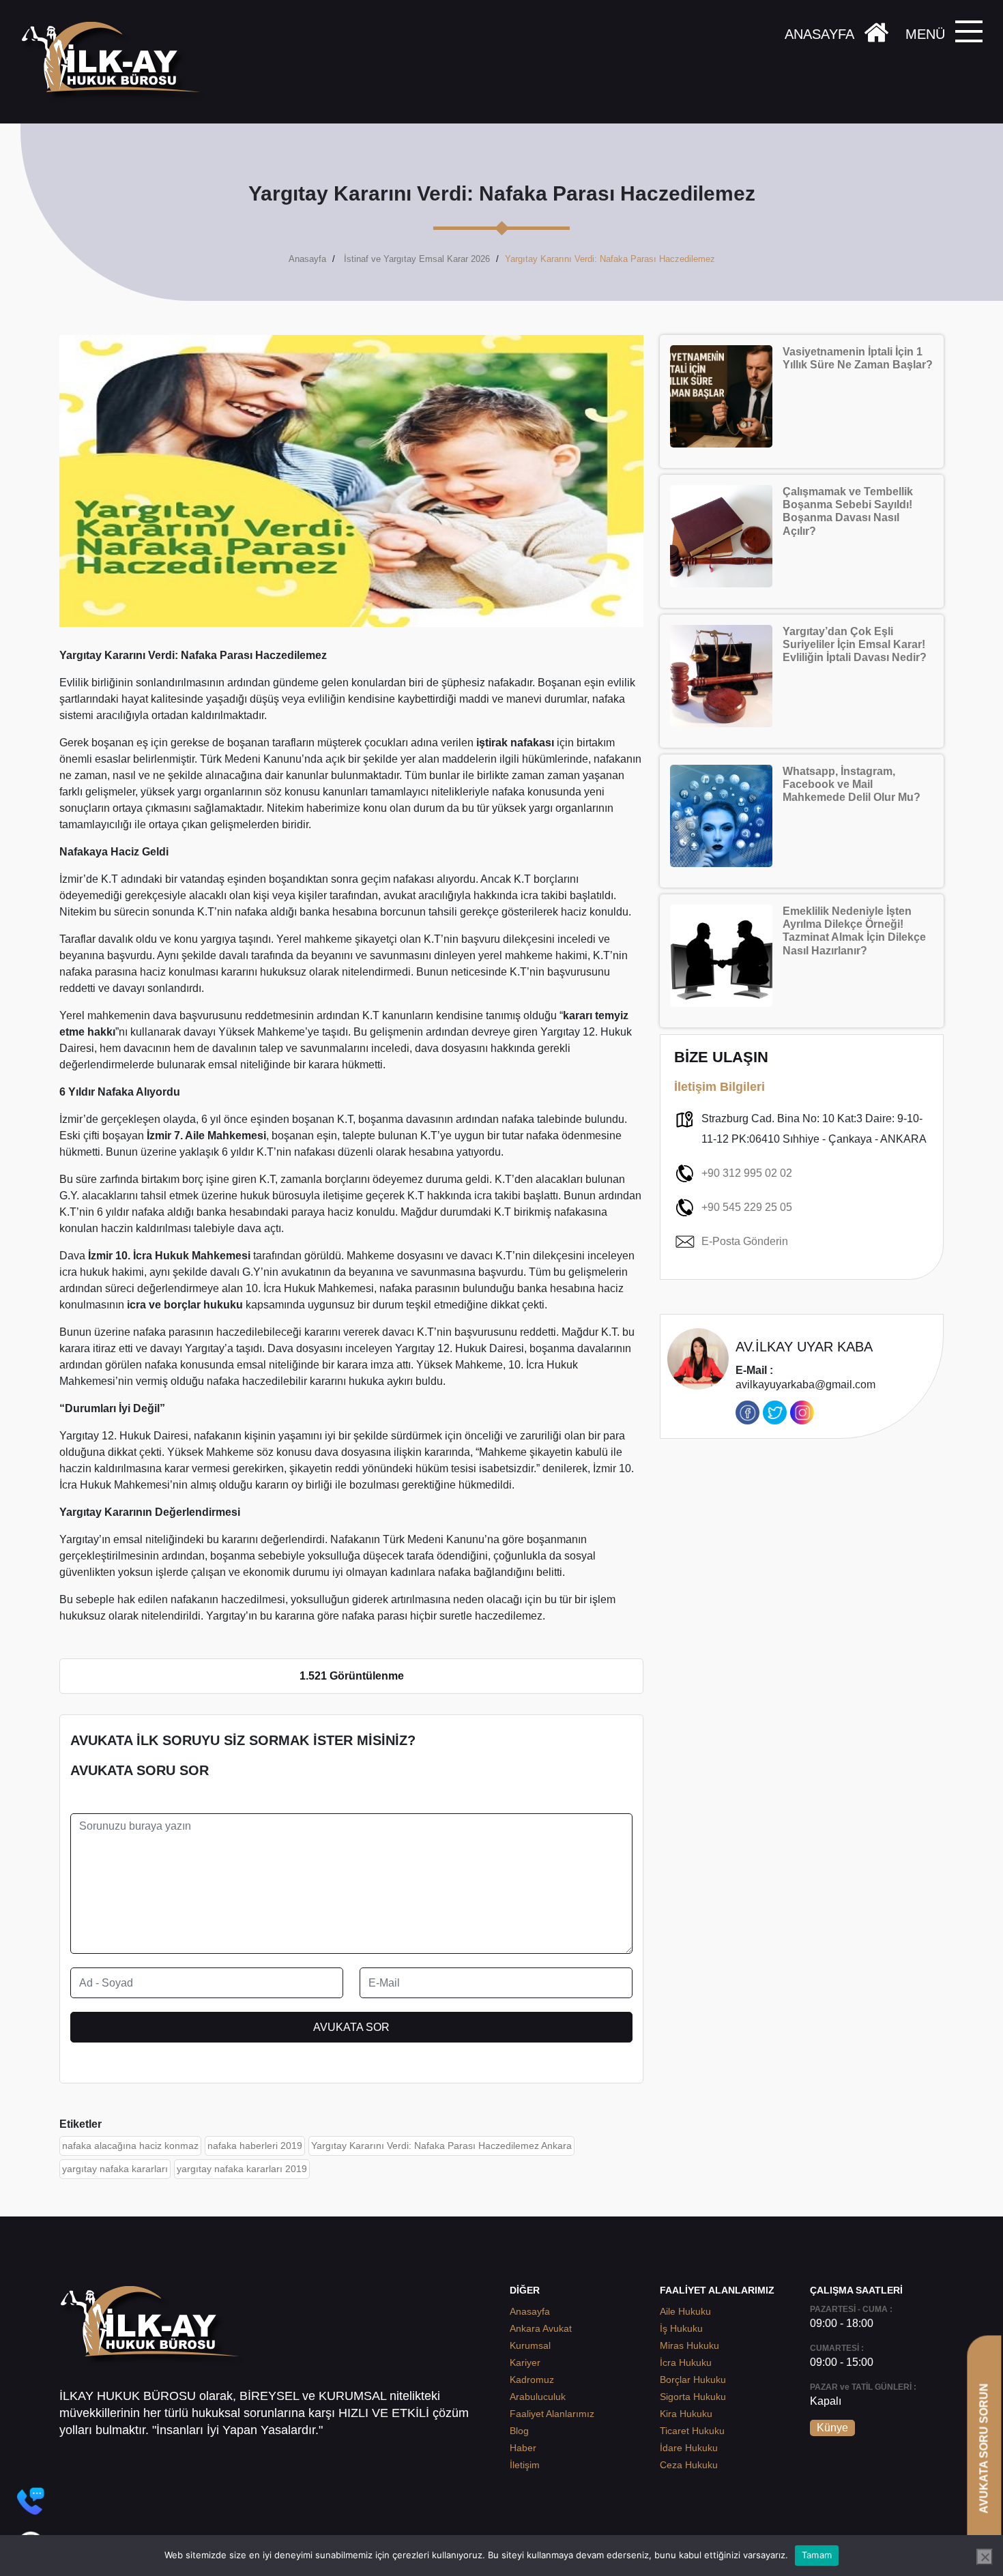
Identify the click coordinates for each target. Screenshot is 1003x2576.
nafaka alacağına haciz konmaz (130, 2146)
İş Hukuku (681, 2328)
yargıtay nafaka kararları (115, 2169)
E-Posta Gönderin (745, 1241)
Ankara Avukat (541, 2328)
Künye (832, 2428)
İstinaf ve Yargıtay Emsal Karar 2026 (417, 259)
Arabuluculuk (538, 2397)
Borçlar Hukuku (693, 2380)
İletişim (525, 2465)
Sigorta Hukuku (693, 2397)
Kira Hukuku (686, 2414)
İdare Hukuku (689, 2448)
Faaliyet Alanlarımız (552, 2414)
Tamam (817, 2555)
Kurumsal (530, 2345)
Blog (519, 2431)
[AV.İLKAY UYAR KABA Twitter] (775, 1413)
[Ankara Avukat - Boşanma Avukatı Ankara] (116, 62)
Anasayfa (307, 259)
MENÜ (925, 34)
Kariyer (525, 2362)
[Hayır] (985, 2557)
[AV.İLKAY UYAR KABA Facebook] (747, 1413)
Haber (523, 2448)
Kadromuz (532, 2380)
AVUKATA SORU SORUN (984, 2448)
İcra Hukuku (686, 2362)
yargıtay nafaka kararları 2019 (242, 2169)
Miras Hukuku (689, 2345)
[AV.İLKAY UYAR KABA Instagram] (802, 1413)
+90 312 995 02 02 (747, 1173)
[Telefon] (31, 2501)
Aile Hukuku (685, 2311)
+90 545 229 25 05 (747, 1207)
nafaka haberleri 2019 (255, 2146)
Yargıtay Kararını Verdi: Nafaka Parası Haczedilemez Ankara (441, 2146)
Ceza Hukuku (689, 2465)
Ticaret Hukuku (692, 2431)
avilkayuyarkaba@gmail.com (805, 1378)
